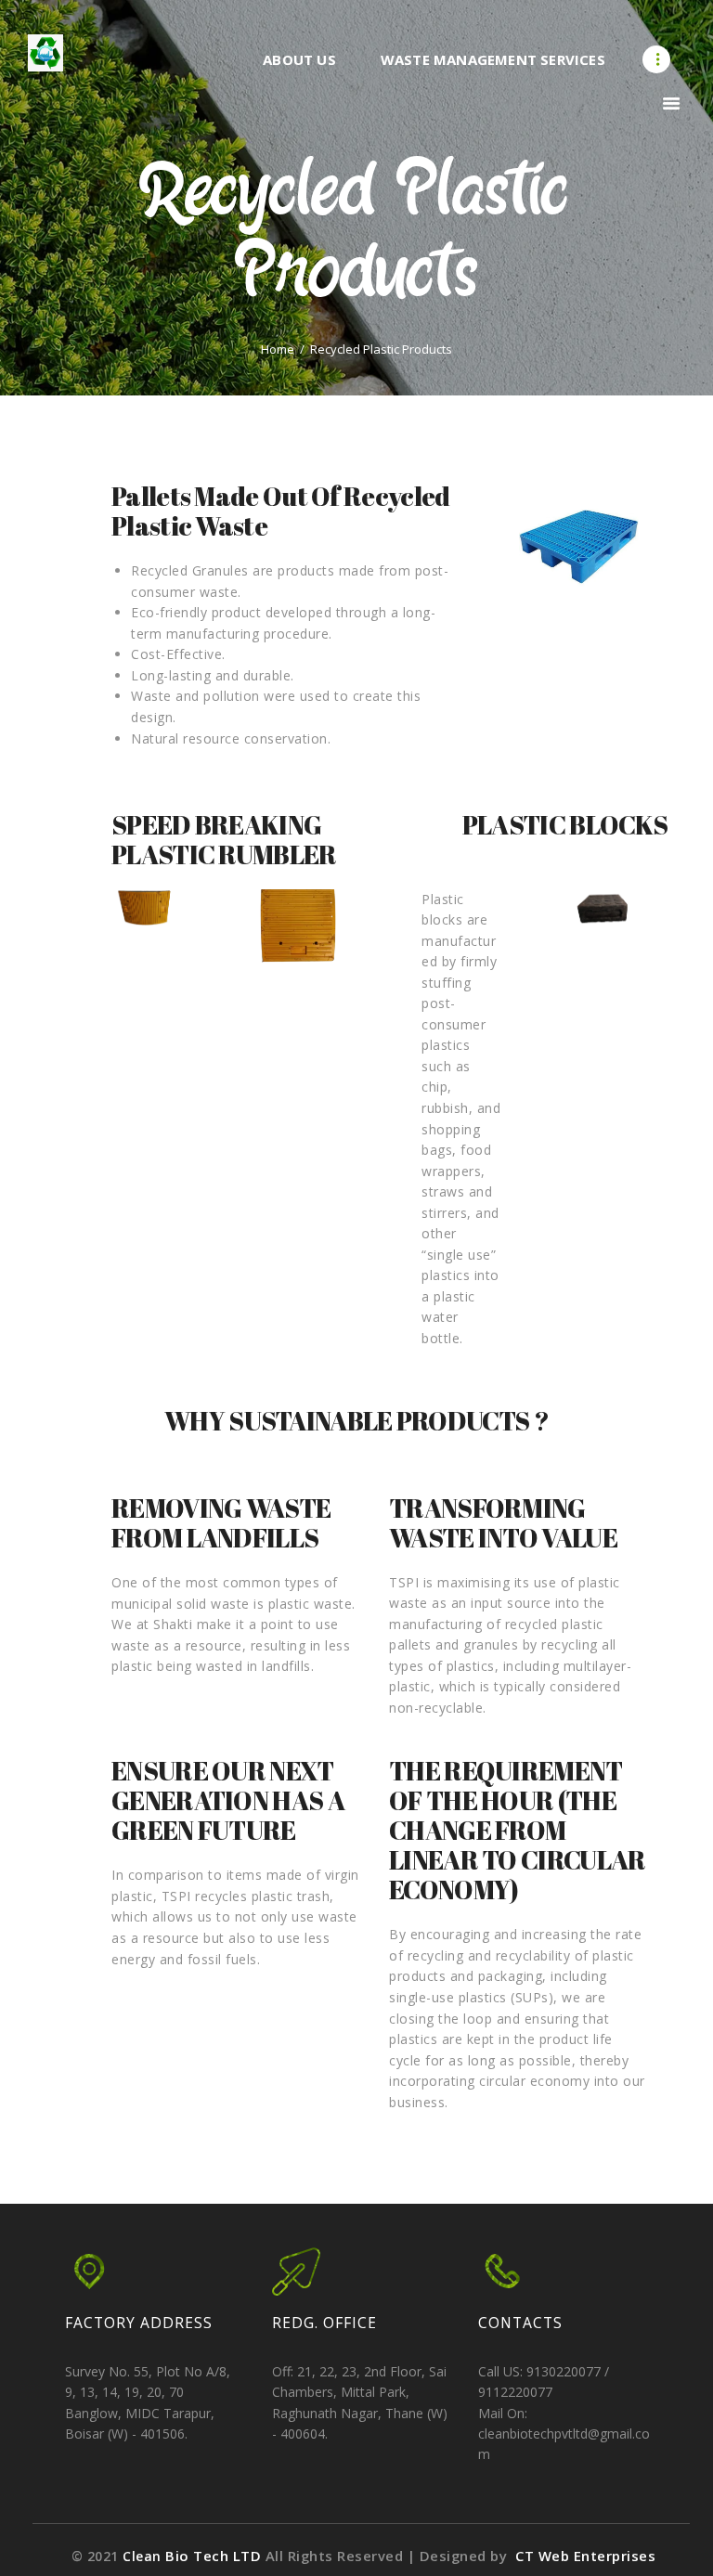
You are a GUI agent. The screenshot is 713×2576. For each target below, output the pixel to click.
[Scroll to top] (679, 2542)
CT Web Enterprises (584, 2556)
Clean (194, 2556)
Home (278, 350)
